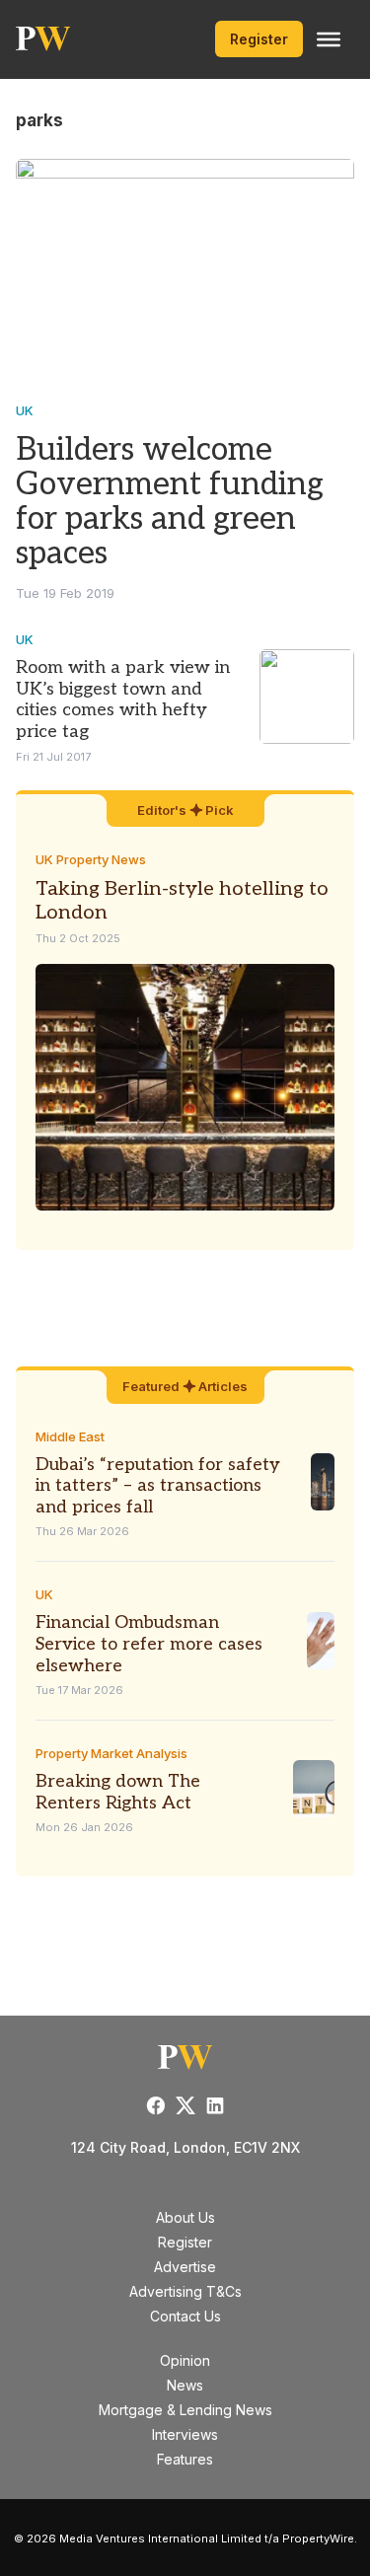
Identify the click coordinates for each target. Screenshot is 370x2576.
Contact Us (185, 2316)
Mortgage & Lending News (185, 2410)
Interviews (185, 2434)
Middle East (70, 1436)
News (185, 2385)
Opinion (185, 2360)
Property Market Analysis (111, 1753)
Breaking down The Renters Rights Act (118, 1792)
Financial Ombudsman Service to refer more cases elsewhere (149, 1644)
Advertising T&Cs (185, 2291)
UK (25, 410)
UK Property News (91, 859)
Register (259, 39)
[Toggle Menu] (329, 39)
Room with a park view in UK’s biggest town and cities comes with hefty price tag (123, 699)
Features (185, 2459)
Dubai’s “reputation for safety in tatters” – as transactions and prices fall (158, 1486)
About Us (185, 2217)
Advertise (185, 2267)
